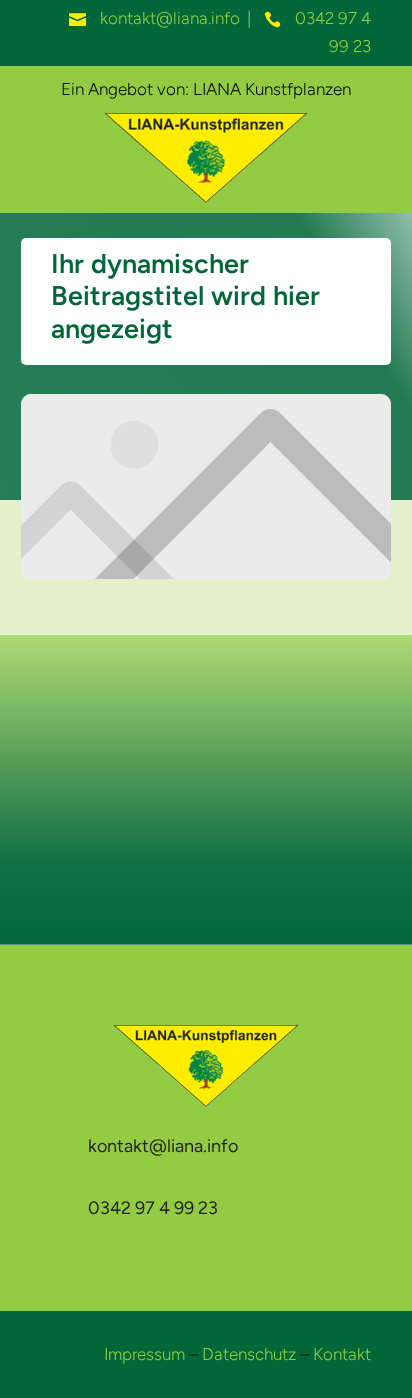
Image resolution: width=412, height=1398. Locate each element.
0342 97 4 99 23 (153, 1208)
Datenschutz (249, 1354)
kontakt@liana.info (170, 18)
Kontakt (342, 1354)
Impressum (144, 1354)
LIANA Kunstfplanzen (272, 89)
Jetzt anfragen (206, 821)
